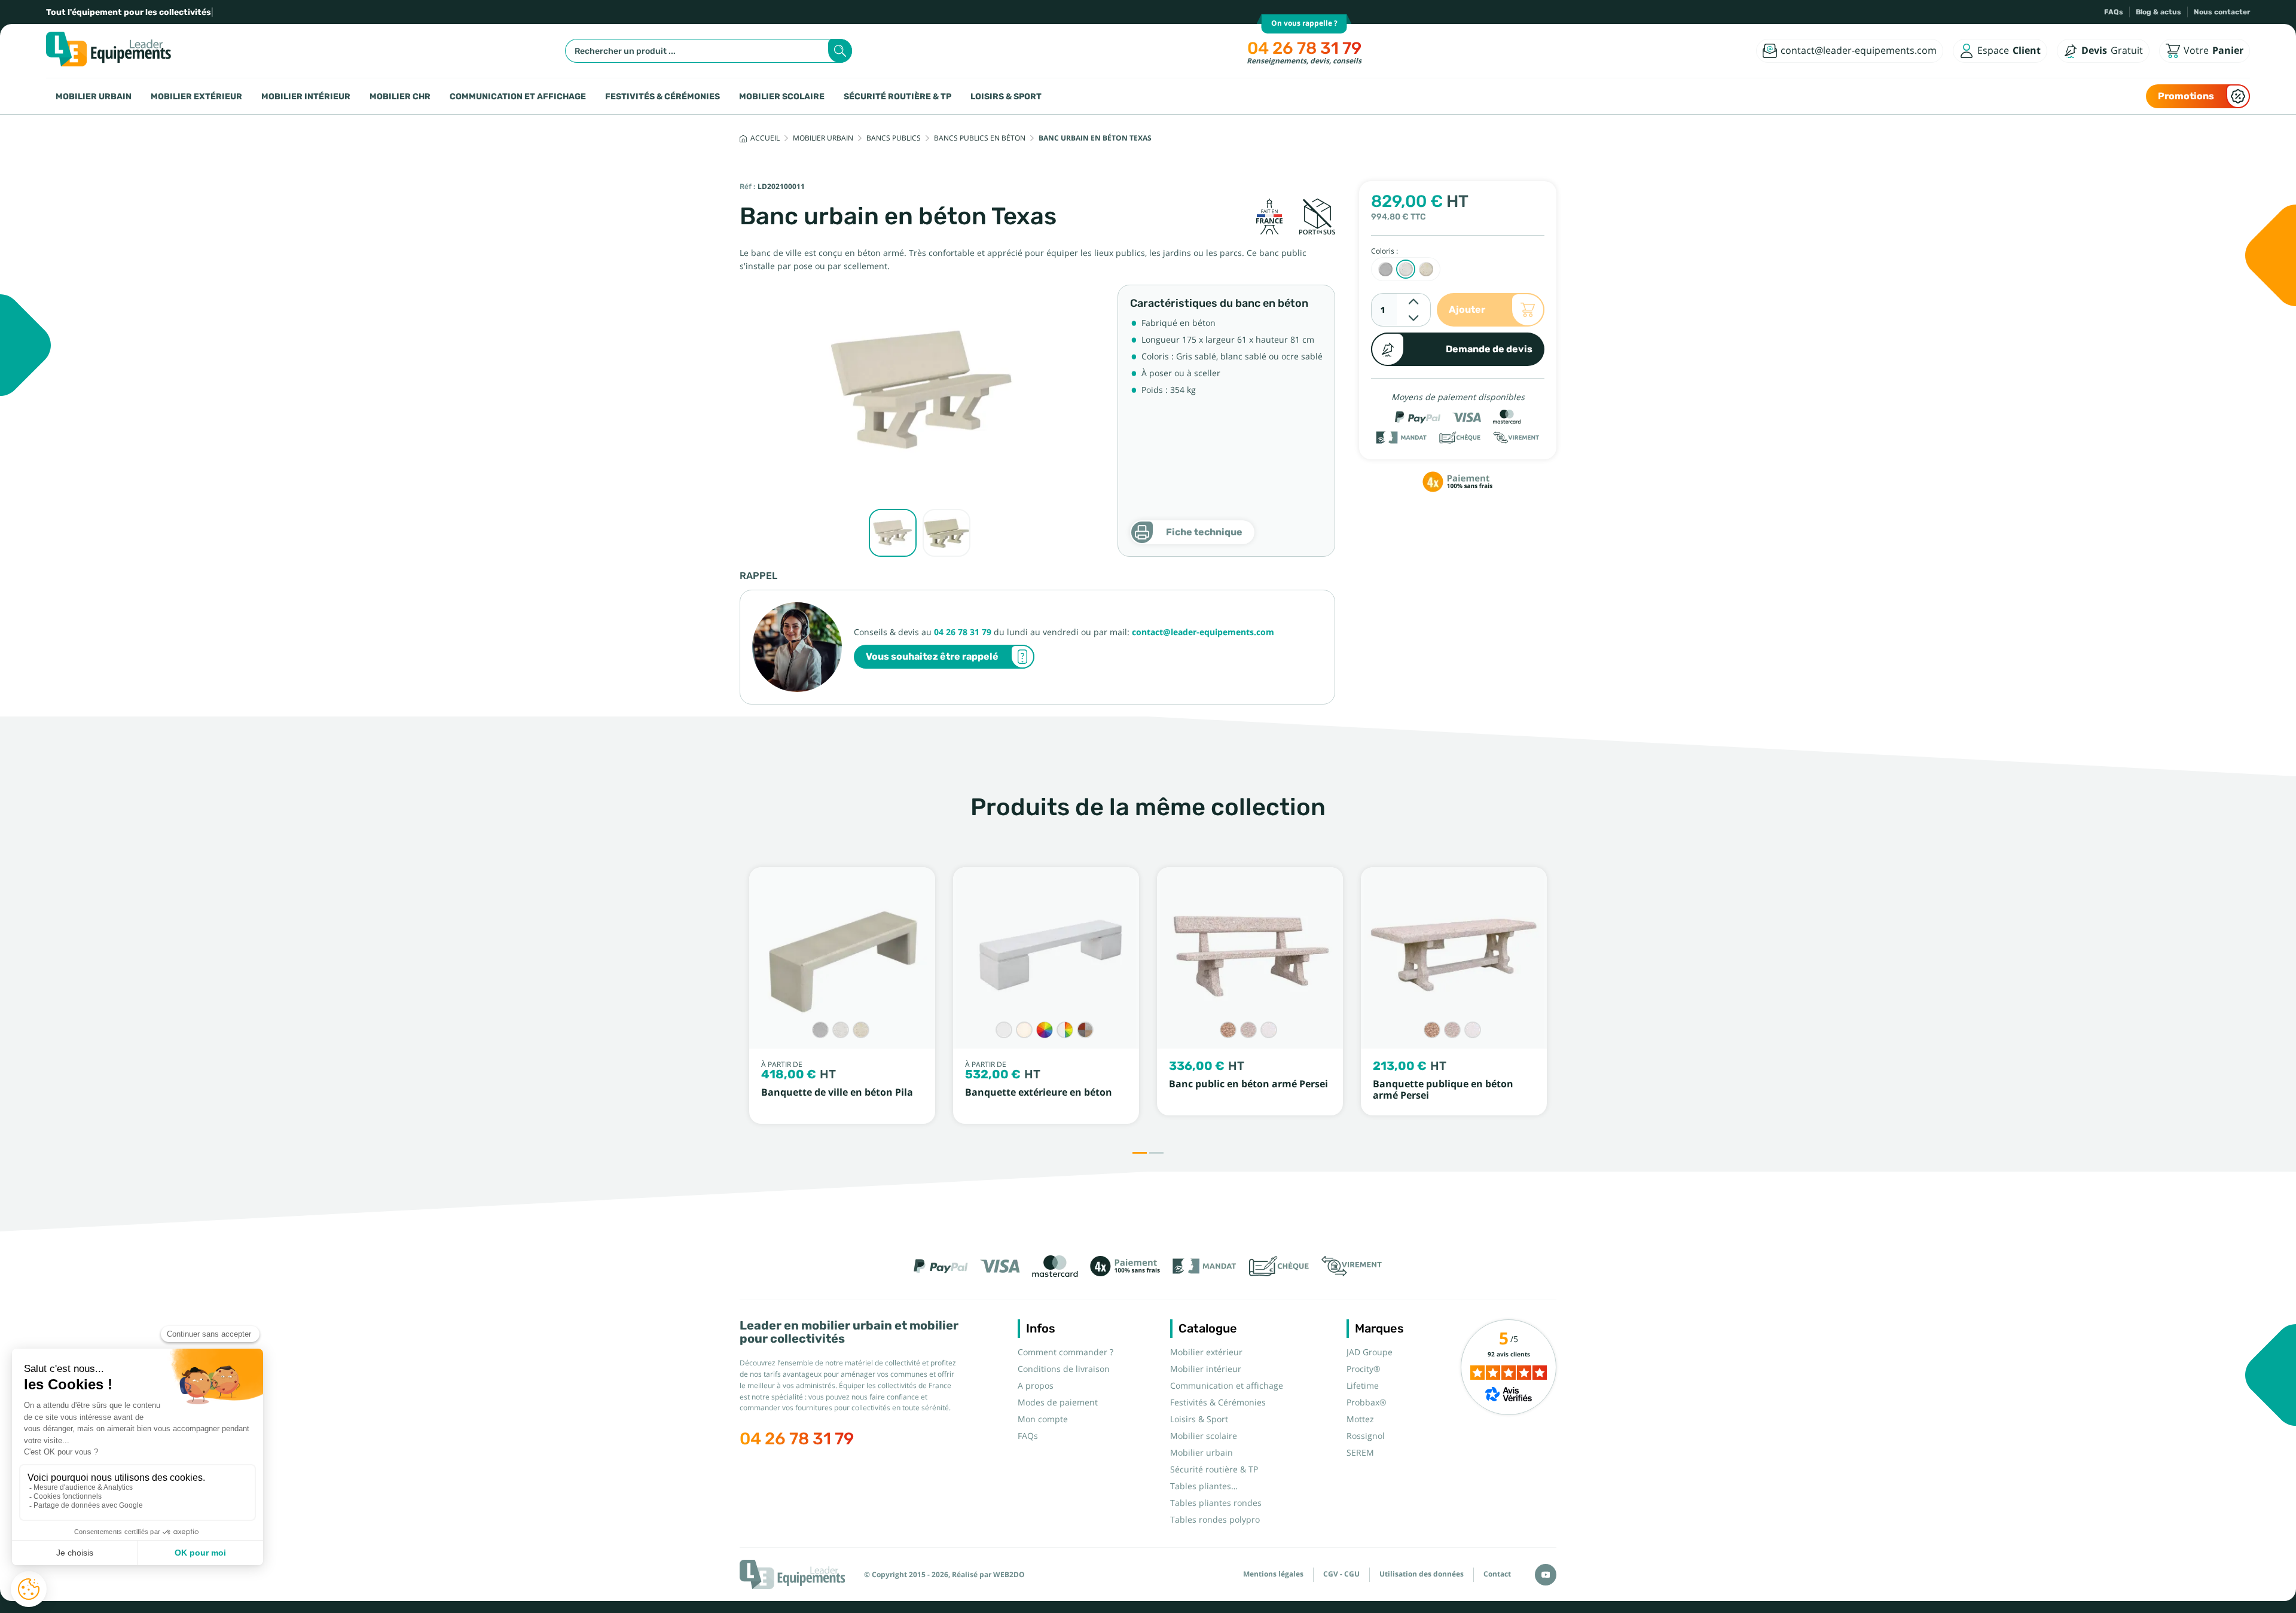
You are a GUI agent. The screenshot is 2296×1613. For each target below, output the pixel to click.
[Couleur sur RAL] (1045, 1030)
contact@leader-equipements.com (1203, 632)
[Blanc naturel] (1004, 1030)
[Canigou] (1269, 1030)
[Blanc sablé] (841, 1030)
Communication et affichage (518, 96)
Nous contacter (2222, 12)
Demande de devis (1489, 349)
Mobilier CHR (400, 96)
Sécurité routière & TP (897, 96)
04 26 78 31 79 (1304, 48)
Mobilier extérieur (196, 96)
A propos (1036, 1386)
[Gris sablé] (820, 1030)
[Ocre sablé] (861, 1030)
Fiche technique (1204, 532)
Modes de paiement (1058, 1402)
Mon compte (1043, 1419)
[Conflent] (1228, 1030)
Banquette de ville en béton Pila (837, 1092)
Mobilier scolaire (782, 96)
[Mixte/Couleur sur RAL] (1065, 1030)
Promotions (2186, 96)
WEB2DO (1009, 1575)
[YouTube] (1546, 1575)
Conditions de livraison (1064, 1369)
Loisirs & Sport (1006, 96)
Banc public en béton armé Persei (1248, 1084)
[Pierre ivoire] (1024, 1030)
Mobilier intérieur (306, 96)
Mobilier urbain (94, 96)
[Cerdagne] (1248, 1030)
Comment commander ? (1065, 1352)
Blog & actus (2158, 12)
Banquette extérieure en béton (1039, 1092)
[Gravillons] (1085, 1030)
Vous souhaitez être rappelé (932, 656)
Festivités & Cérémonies (662, 96)
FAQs (2114, 12)
